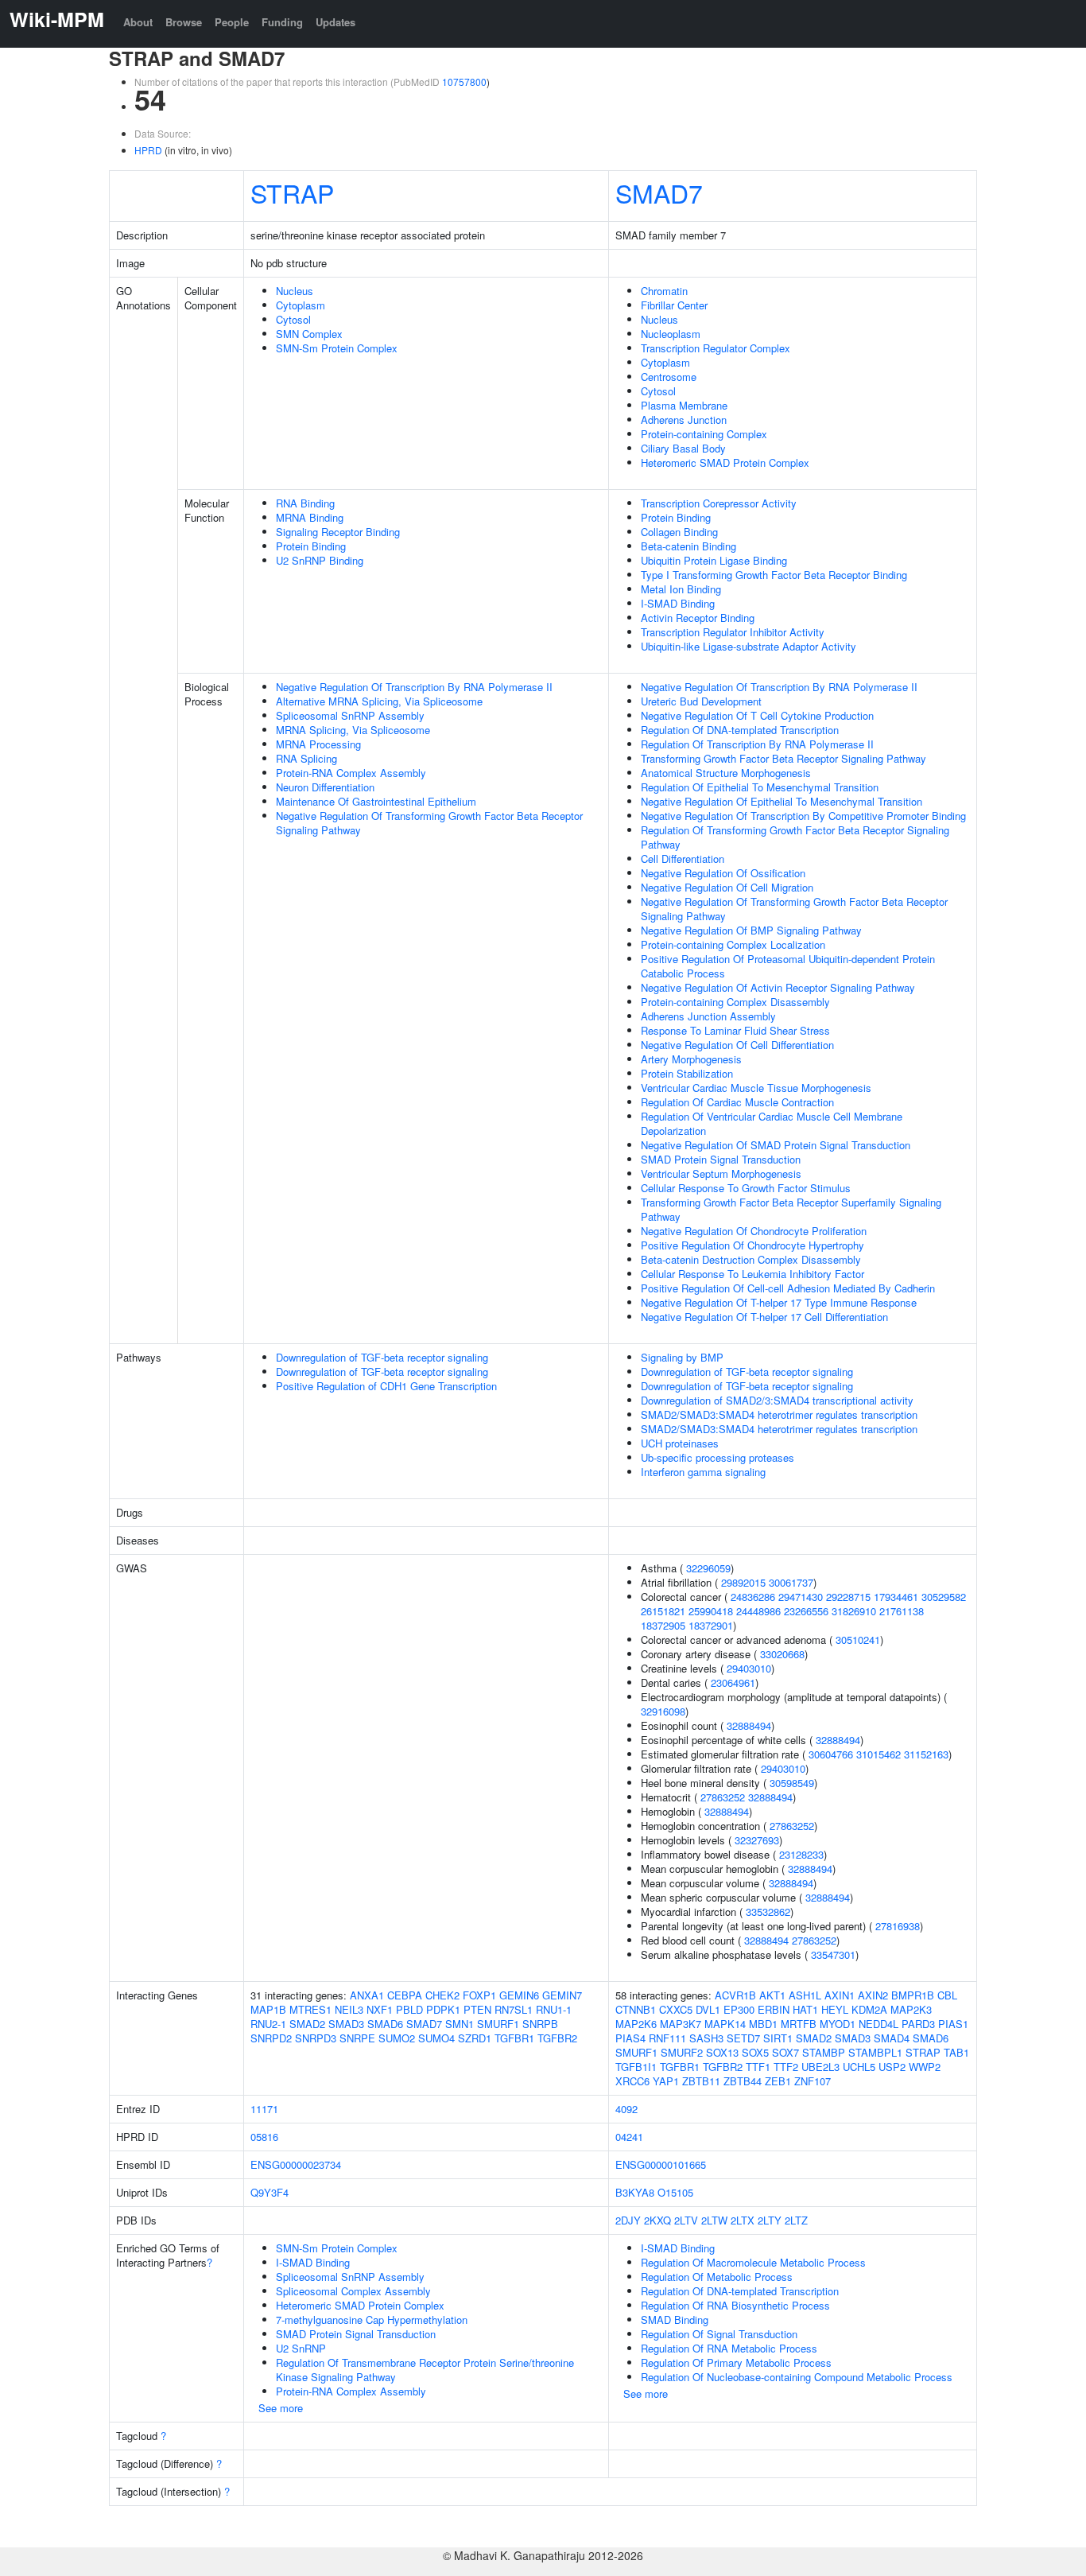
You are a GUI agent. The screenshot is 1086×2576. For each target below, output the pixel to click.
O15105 (675, 2192)
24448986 (758, 1611)
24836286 (753, 1597)
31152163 (926, 1754)
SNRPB (540, 2024)
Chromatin (664, 291)
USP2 (892, 2067)
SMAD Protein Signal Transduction (721, 1159)
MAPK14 (725, 2024)
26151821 (663, 1611)
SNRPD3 (316, 2038)
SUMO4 (436, 2038)
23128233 (801, 1854)
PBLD (409, 2009)
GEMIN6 (519, 1995)
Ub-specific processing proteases (718, 1457)
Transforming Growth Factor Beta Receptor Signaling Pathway (783, 758)
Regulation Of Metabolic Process (717, 2277)
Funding (282, 22)
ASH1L (805, 1995)
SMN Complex (309, 334)
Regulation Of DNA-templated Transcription (740, 730)
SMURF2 (682, 2052)
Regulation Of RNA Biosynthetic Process (735, 2305)
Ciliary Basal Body (683, 448)
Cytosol (293, 319)
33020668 (782, 1654)
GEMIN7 (562, 1995)
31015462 (878, 1754)
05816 (264, 2137)
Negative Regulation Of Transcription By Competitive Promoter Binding (803, 816)
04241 (629, 2137)
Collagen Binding (679, 532)
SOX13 (722, 2052)
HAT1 (805, 2009)
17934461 (896, 1597)
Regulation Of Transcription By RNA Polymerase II (757, 744)
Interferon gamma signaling (703, 1472)
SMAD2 (307, 2024)
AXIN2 (873, 1995)
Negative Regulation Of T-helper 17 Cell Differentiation (764, 1317)
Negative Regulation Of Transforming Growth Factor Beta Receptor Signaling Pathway (429, 823)
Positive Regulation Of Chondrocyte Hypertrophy (752, 1245)
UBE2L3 (820, 2067)
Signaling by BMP (682, 1357)
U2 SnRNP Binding (320, 560)
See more (281, 2408)
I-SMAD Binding (678, 603)
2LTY (770, 2220)
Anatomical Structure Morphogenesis (726, 773)
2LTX (743, 2220)
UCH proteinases (680, 1443)
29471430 (801, 1597)
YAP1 (666, 2081)
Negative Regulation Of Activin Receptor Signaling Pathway (778, 987)
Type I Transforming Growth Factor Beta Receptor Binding (774, 575)
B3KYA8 (635, 2192)
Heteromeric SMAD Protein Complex (725, 462)
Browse (184, 22)
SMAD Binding (675, 2320)
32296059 (708, 1568)
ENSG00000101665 (661, 2164)
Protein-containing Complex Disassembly (735, 1002)
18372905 (663, 1625)
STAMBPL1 (875, 2052)
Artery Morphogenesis (691, 1059)
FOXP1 (479, 1995)
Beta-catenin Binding (688, 546)
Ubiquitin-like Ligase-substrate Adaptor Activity (749, 646)
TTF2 (786, 2067)
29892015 (743, 1582)
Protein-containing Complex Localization (733, 944)
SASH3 (706, 2038)
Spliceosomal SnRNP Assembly (350, 715)
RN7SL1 (514, 2009)
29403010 (749, 1668)
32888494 (749, 1725)
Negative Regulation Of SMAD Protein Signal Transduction (776, 1145)
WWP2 (925, 2067)
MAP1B (268, 2009)
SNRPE (357, 2038)
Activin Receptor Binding (698, 618)
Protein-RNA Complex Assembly (351, 773)
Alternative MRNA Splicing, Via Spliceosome (379, 701)
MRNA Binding (310, 517)
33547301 (833, 1954)
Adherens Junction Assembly (708, 1016)
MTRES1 (310, 2009)
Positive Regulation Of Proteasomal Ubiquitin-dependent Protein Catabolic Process (788, 966)
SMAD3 (346, 2024)
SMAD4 (892, 2038)
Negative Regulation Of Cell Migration (727, 887)
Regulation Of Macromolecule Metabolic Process (753, 2262)
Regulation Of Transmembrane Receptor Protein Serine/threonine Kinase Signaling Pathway (425, 2370)
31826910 (854, 1611)
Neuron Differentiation (325, 787)
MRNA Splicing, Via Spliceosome (353, 730)
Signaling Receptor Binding (338, 532)
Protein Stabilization (687, 1073)
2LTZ (796, 2220)
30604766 (831, 1754)
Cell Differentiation (683, 859)
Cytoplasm (301, 305)
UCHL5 (859, 2067)
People (232, 22)
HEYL (835, 2009)
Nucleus (295, 291)
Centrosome (669, 377)
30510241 (858, 1640)
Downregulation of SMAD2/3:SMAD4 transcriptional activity (777, 1400)
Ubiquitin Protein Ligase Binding (714, 560)
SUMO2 (397, 2038)
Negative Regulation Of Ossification (723, 873)
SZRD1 (475, 2038)
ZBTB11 (701, 2081)
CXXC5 (676, 2009)
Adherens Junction (684, 420)
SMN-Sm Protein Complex (337, 348)
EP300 (739, 2009)
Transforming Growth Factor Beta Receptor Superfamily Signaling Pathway (791, 1209)
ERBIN (774, 2009)
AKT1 (772, 1995)
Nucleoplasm (671, 334)
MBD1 (763, 2024)
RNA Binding (305, 503)
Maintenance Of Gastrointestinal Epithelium (376, 801)
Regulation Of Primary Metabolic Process (736, 2362)
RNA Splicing (306, 758)
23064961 (733, 1682)
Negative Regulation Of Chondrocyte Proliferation (754, 1231)
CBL (947, 1995)
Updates (335, 22)
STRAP (292, 192)
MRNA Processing (318, 744)
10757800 (464, 82)
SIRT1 (778, 2038)
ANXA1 (367, 1995)
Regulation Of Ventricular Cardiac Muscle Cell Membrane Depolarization (772, 1123)
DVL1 (708, 2009)
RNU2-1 (268, 2024)
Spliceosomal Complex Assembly (353, 2291)
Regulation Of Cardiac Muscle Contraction (737, 1102)
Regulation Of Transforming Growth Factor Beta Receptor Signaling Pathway (795, 837)
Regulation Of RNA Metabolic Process (729, 2348)
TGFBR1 (514, 2038)
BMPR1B (913, 1995)
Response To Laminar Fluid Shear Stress (735, 1030)
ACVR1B (735, 1995)
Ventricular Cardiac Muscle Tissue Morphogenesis (756, 1088)
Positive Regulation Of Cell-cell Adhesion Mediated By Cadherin (788, 1288)
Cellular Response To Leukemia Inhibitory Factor (752, 1274)
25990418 (711, 1611)
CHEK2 (442, 1995)
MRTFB (799, 2024)
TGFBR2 (557, 2038)
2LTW (714, 2220)
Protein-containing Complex (704, 434)
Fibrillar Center (674, 305)
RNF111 (667, 2038)
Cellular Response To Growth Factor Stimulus (746, 1188)
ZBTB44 (743, 2081)
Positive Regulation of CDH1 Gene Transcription (386, 1386)
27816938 (898, 1926)
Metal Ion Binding (681, 589)
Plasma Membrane (684, 405)
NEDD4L (878, 2024)
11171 (264, 2109)
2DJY (628, 2220)
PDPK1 (443, 2009)
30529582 (944, 1597)
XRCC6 (632, 2081)
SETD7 (743, 2038)
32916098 (663, 1711)
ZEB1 (778, 2081)
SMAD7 (659, 192)
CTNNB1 (636, 2009)
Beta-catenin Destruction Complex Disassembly (751, 1259)
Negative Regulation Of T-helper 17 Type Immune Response (779, 1302)
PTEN (477, 2009)
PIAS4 (630, 2038)
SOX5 (755, 2052)
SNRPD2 (271, 2038)
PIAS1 (953, 2024)
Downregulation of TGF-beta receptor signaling (382, 1357)
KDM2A (869, 2009)
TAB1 (956, 2052)
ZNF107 (813, 2081)
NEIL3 (349, 2009)
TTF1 (758, 2067)
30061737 (791, 1582)
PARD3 (918, 2024)
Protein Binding (311, 546)
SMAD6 (385, 2024)
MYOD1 (838, 2024)
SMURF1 (498, 2024)
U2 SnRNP (301, 2348)
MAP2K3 (911, 2009)
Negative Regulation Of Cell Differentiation (737, 1045)
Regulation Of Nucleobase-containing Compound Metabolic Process (797, 2377)
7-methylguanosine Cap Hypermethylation (372, 2320)
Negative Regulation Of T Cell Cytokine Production (757, 715)
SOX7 (785, 2052)
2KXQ (657, 2220)
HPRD (148, 150)
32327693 (757, 1840)
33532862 (768, 1912)
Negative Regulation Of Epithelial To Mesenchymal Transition (782, 801)
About (138, 22)
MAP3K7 (681, 2024)
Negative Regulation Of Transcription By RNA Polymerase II (414, 687)
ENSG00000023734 (296, 2164)
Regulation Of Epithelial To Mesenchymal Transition (760, 787)
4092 (626, 2109)
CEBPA (405, 1995)
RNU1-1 (554, 2009)
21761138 (902, 1611)
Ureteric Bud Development (701, 701)
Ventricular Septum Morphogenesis (721, 1173)
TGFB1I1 (636, 2067)
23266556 (806, 1611)
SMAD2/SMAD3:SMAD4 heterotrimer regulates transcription (779, 1414)
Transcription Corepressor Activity (719, 503)
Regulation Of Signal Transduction (719, 2334)
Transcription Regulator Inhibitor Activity (733, 632)
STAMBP (824, 2052)
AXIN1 (840, 1995)
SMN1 (460, 2024)
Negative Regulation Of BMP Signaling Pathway (751, 930)
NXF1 (380, 2009)
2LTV (686, 2220)
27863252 (723, 1797)
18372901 (711, 1625)
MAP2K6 (636, 2024)
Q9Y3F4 (270, 2192)
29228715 (848, 1597)
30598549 (792, 1783)
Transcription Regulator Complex (716, 348)
